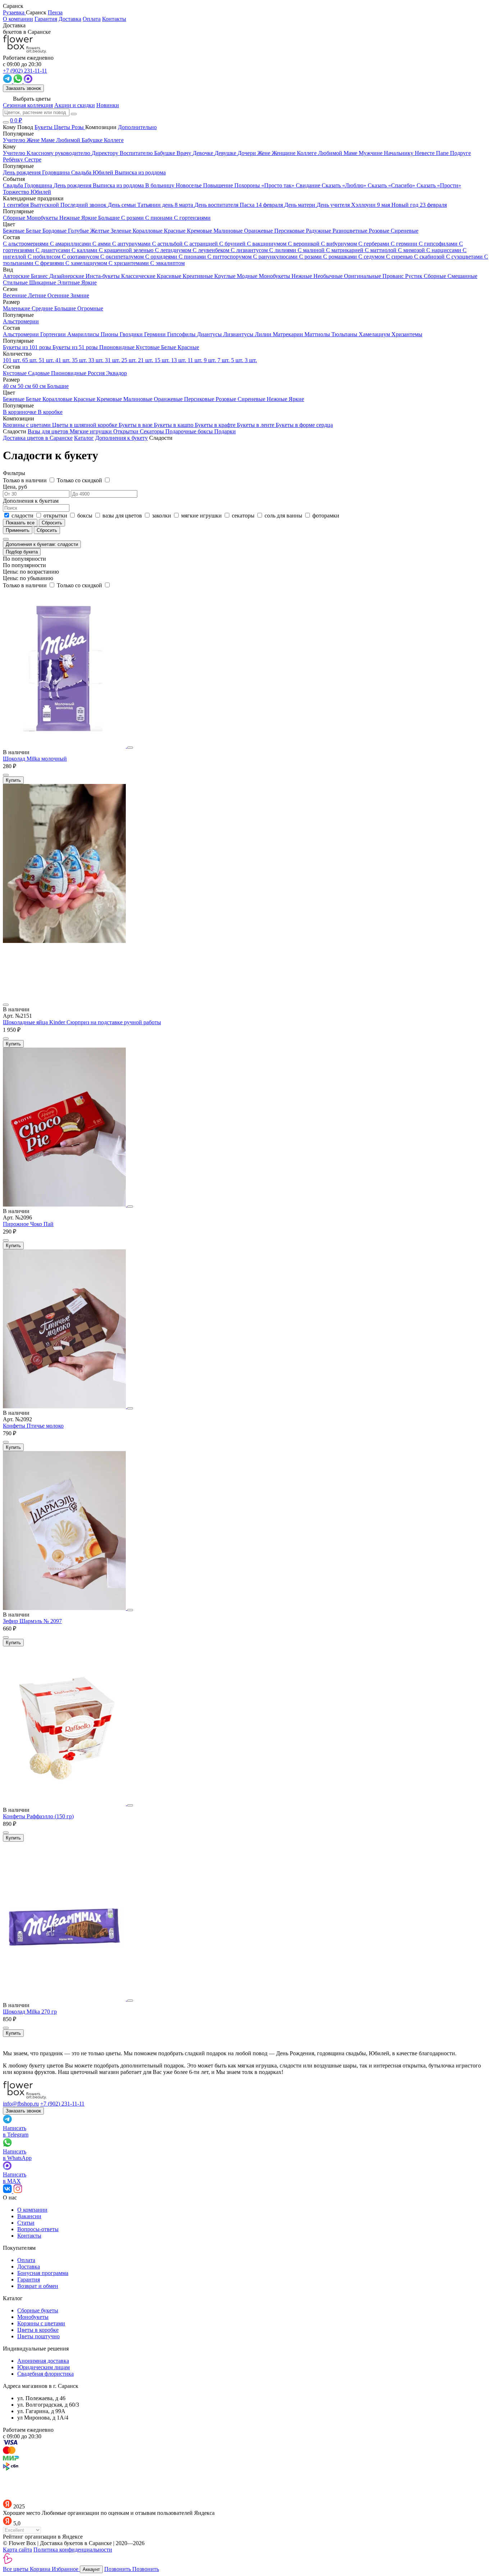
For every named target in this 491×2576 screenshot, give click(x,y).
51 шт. (47, 360)
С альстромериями (26, 244)
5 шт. (238, 360)
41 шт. (64, 360)
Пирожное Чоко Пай (28, 1224)
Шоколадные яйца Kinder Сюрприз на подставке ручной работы (82, 1022)
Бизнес (40, 276)
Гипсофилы (182, 334)
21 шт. (146, 360)
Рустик (414, 276)
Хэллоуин (364, 205)
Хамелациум (375, 334)
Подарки (225, 431)
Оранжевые (259, 231)
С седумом (372, 257)
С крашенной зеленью (127, 250)
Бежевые (14, 231)
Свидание (309, 185)
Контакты (114, 19)
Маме (351, 153)
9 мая (384, 205)
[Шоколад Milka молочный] (65, 746)
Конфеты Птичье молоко (33, 1426)
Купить (13, 780)
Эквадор (116, 373)
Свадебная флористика (45, 2374)
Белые (34, 231)
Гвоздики (132, 334)
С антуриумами (132, 244)
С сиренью (400, 257)
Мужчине (371, 153)
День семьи (123, 205)
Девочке (204, 153)
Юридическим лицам (43, 2367)
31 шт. (113, 360)
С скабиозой (430, 257)
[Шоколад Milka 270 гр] (65, 1999)
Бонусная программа (43, 2273)
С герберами (375, 244)
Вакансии (29, 2216)
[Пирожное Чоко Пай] (65, 1205)
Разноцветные (351, 231)
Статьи (26, 2223)
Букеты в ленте (256, 425)
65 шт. (31, 360)
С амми (102, 244)
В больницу (160, 185)
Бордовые (55, 231)
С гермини (405, 244)
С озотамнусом (81, 257)
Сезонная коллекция (28, 105)
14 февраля (270, 205)
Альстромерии (22, 334)
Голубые (79, 231)
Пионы (110, 334)
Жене (265, 153)
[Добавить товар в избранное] (130, 748)
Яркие (89, 282)
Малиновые (229, 231)
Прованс (394, 276)
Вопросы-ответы (38, 2229)
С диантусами (54, 250)
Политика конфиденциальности (73, 2550)
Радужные (319, 231)
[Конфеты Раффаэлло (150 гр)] (65, 1803)
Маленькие (17, 308)
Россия (97, 373)
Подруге (460, 153)
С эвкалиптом (168, 263)
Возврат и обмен (38, 2286)
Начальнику (399, 153)
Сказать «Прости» (439, 185)
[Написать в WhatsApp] (19, 81)
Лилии (264, 334)
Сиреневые (405, 231)
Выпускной (45, 205)
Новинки (108, 105)
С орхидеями (162, 257)
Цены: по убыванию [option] (28, 578)
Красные (175, 231)
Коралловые (148, 231)
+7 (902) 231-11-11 (62, 2104)
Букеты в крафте (216, 425)
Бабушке (165, 153)
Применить (18, 530)
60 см (40, 386)
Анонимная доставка (43, 2361)
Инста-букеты (103, 276)
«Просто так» (279, 185)
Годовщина (39, 185)
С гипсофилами (439, 244)
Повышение (219, 185)
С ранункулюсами (276, 257)
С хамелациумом (87, 263)
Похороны (248, 185)
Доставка (70, 19)
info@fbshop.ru (21, 2104)
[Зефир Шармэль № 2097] (65, 1608)
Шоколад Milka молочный (35, 759)
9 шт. (211, 360)
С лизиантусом (250, 250)
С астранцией (202, 244)
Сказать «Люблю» (345, 185)
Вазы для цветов (49, 431)
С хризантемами (129, 263)
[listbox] (245, 569)
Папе (443, 153)
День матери (300, 205)
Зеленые (122, 231)
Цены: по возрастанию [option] (31, 572)
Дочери (247, 153)
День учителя (334, 205)
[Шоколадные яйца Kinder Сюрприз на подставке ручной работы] (245, 969)
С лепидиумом (174, 250)
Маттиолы (318, 334)
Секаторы (153, 431)
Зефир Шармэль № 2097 (32, 1621)
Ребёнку (14, 159)
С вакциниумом (267, 244)
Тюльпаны (345, 334)
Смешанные (462, 276)
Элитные (69, 282)
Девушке (226, 153)
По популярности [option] (24, 565)
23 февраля (433, 205)
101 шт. (13, 360)
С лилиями (283, 250)
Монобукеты (275, 276)
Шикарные (43, 282)
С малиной (312, 250)
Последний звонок (84, 205)
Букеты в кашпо (174, 425)
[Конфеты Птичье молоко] (65, 1406)
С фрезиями (50, 263)
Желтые (100, 231)
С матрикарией (345, 250)
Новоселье (189, 185)
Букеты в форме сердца (304, 425)
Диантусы (210, 334)
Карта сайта (17, 2550)
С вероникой (304, 244)
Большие (66, 308)
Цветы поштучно (38, 2336)
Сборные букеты (38, 2310)
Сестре (33, 159)
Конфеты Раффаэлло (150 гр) (38, 1816)
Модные (248, 276)
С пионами (193, 257)
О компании (18, 19)
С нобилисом (45, 257)
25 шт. (130, 360)
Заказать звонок (23, 88)
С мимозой (412, 250)
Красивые (170, 276)
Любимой (331, 153)
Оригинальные (363, 276)
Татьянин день (156, 205)
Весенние (15, 295)
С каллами (85, 250)
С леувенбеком (212, 250)
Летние (38, 295)
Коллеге (308, 153)
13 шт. (179, 360)
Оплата (92, 19)
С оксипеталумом (123, 257)
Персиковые (290, 231)
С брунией (233, 244)
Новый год (406, 205)
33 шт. (97, 360)
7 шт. (224, 360)
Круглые (226, 276)
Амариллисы (84, 334)
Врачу (185, 153)
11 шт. (196, 360)
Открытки (127, 431)
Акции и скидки (75, 105)
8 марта (185, 205)
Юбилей (41, 192)
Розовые (380, 231)
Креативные (198, 276)
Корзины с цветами (27, 425)
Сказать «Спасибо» (392, 185)
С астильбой (168, 244)
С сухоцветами (465, 257)
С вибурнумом (340, 244)
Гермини (156, 334)
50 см (25, 386)
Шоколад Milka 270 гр (30, 2012)
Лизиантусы (239, 334)
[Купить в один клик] (6, 775)
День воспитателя (217, 205)
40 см (10, 386)
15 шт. (163, 360)
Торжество (17, 192)
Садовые (40, 373)
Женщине (284, 153)
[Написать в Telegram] (8, 81)
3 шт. (251, 360)
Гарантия (46, 19)
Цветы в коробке (38, 2330)
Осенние (59, 295)
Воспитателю (137, 153)
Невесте (425, 153)
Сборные (436, 276)
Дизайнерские (67, 276)
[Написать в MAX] (28, 81)
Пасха (248, 205)
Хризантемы (407, 334)
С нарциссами (444, 250)
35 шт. (80, 360)
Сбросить (47, 530)
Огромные (90, 308)
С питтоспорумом (230, 257)
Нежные (302, 276)
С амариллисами (71, 244)
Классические (139, 276)
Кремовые (200, 231)
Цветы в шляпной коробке (85, 425)
